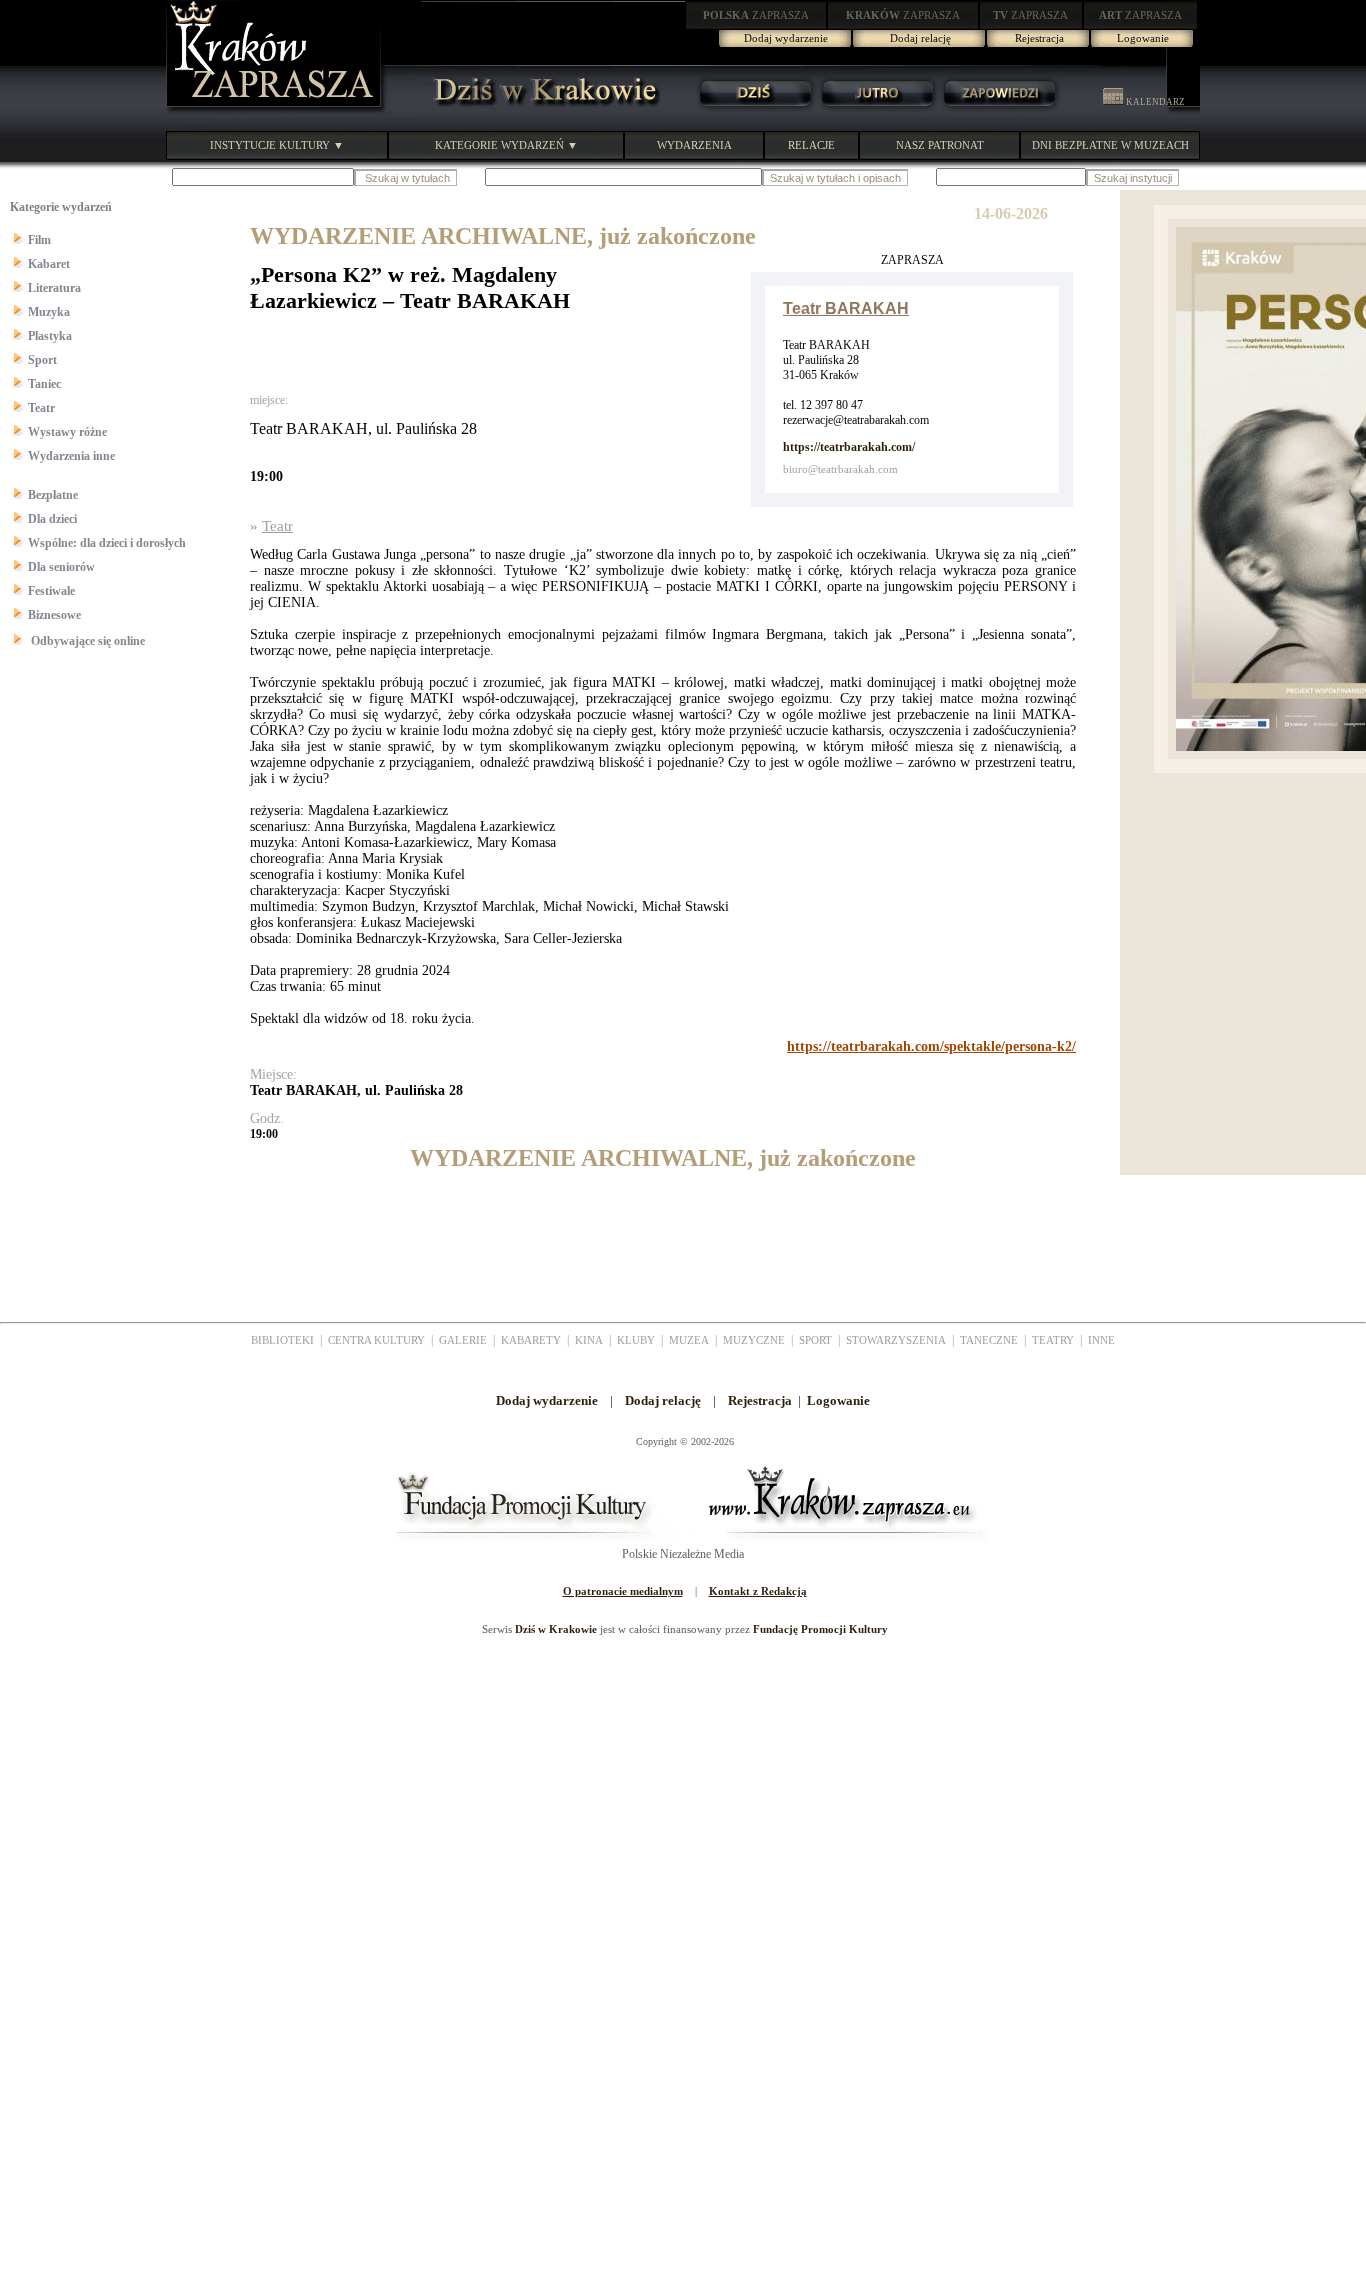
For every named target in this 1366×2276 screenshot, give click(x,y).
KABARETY (531, 1340)
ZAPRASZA (756, 15)
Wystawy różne (67, 432)
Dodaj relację (920, 38)
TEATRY (1053, 1340)
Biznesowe (54, 615)
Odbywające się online (86, 641)
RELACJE (811, 145)
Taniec (44, 384)
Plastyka (50, 336)
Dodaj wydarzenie (786, 38)
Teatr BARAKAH (846, 308)
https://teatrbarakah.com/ (849, 447)
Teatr (41, 408)
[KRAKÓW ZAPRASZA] (276, 110)
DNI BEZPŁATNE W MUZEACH (1110, 145)
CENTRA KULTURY (376, 1340)
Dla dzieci (52, 519)
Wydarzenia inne (71, 456)
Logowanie (1143, 38)
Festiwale (51, 591)
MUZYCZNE (754, 1340)
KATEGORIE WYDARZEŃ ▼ (506, 145)
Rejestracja (1039, 38)
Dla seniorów (61, 567)
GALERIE (463, 1340)
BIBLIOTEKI (282, 1340)
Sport (42, 360)
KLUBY (636, 1340)
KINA (589, 1340)
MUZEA (689, 1340)
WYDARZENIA (694, 145)
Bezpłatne (53, 495)
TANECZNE (989, 1340)
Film (39, 240)
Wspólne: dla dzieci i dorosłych (107, 543)
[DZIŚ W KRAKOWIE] (540, 110)
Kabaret (49, 264)
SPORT (815, 1340)
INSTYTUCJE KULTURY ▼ (277, 145)
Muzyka (49, 312)
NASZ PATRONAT (940, 145)
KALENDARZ (1154, 102)
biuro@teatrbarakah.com (840, 469)
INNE (1101, 1340)
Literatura (54, 288)
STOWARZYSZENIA (896, 1340)
